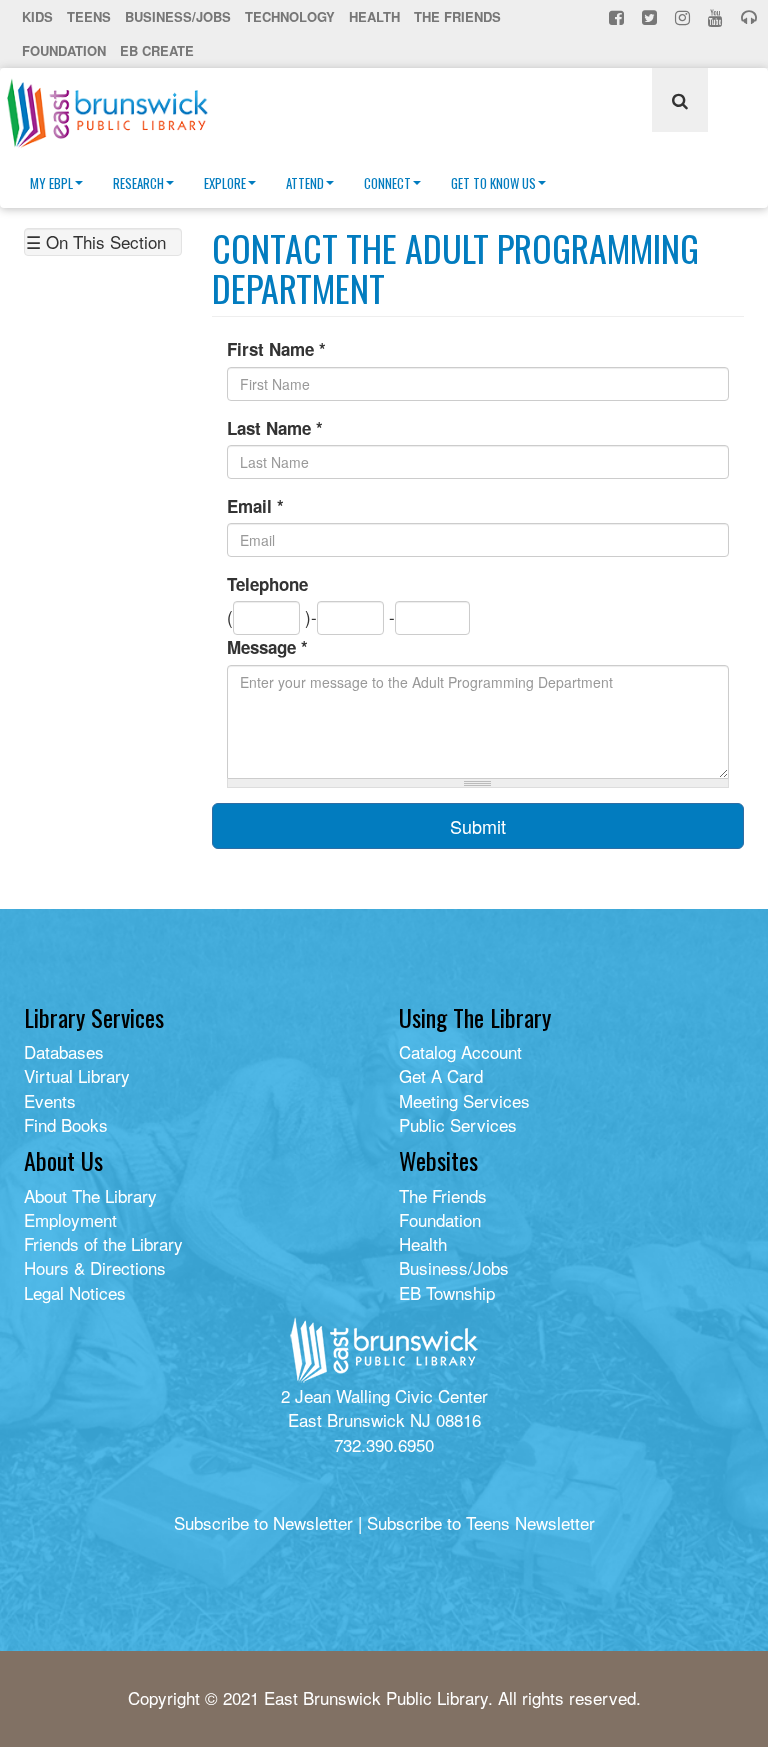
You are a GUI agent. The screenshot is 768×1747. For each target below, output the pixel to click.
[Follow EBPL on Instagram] (684, 17)
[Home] (115, 113)
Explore (225, 183)
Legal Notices (75, 1292)
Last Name (275, 428)
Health (374, 16)
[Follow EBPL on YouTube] (717, 17)
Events (50, 1100)
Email (255, 506)
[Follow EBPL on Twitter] (651, 17)
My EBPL (51, 183)
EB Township (447, 1292)
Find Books (66, 1124)
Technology (290, 16)
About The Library (90, 1195)
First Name (276, 349)
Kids (37, 16)
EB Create (157, 50)
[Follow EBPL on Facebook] (618, 17)
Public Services (458, 1124)
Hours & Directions (95, 1267)
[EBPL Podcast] (751, 17)
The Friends (457, 16)
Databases (64, 1051)
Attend (305, 183)
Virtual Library (77, 1075)
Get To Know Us (493, 183)
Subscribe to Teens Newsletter (481, 1522)
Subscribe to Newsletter (263, 1522)
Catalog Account (460, 1051)
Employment (70, 1219)
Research (138, 183)
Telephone (267, 584)
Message (267, 647)
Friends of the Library (103, 1243)
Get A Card (441, 1075)
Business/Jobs (178, 16)
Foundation (64, 50)
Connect (387, 183)
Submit (478, 826)
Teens (89, 16)
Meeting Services (464, 1100)
